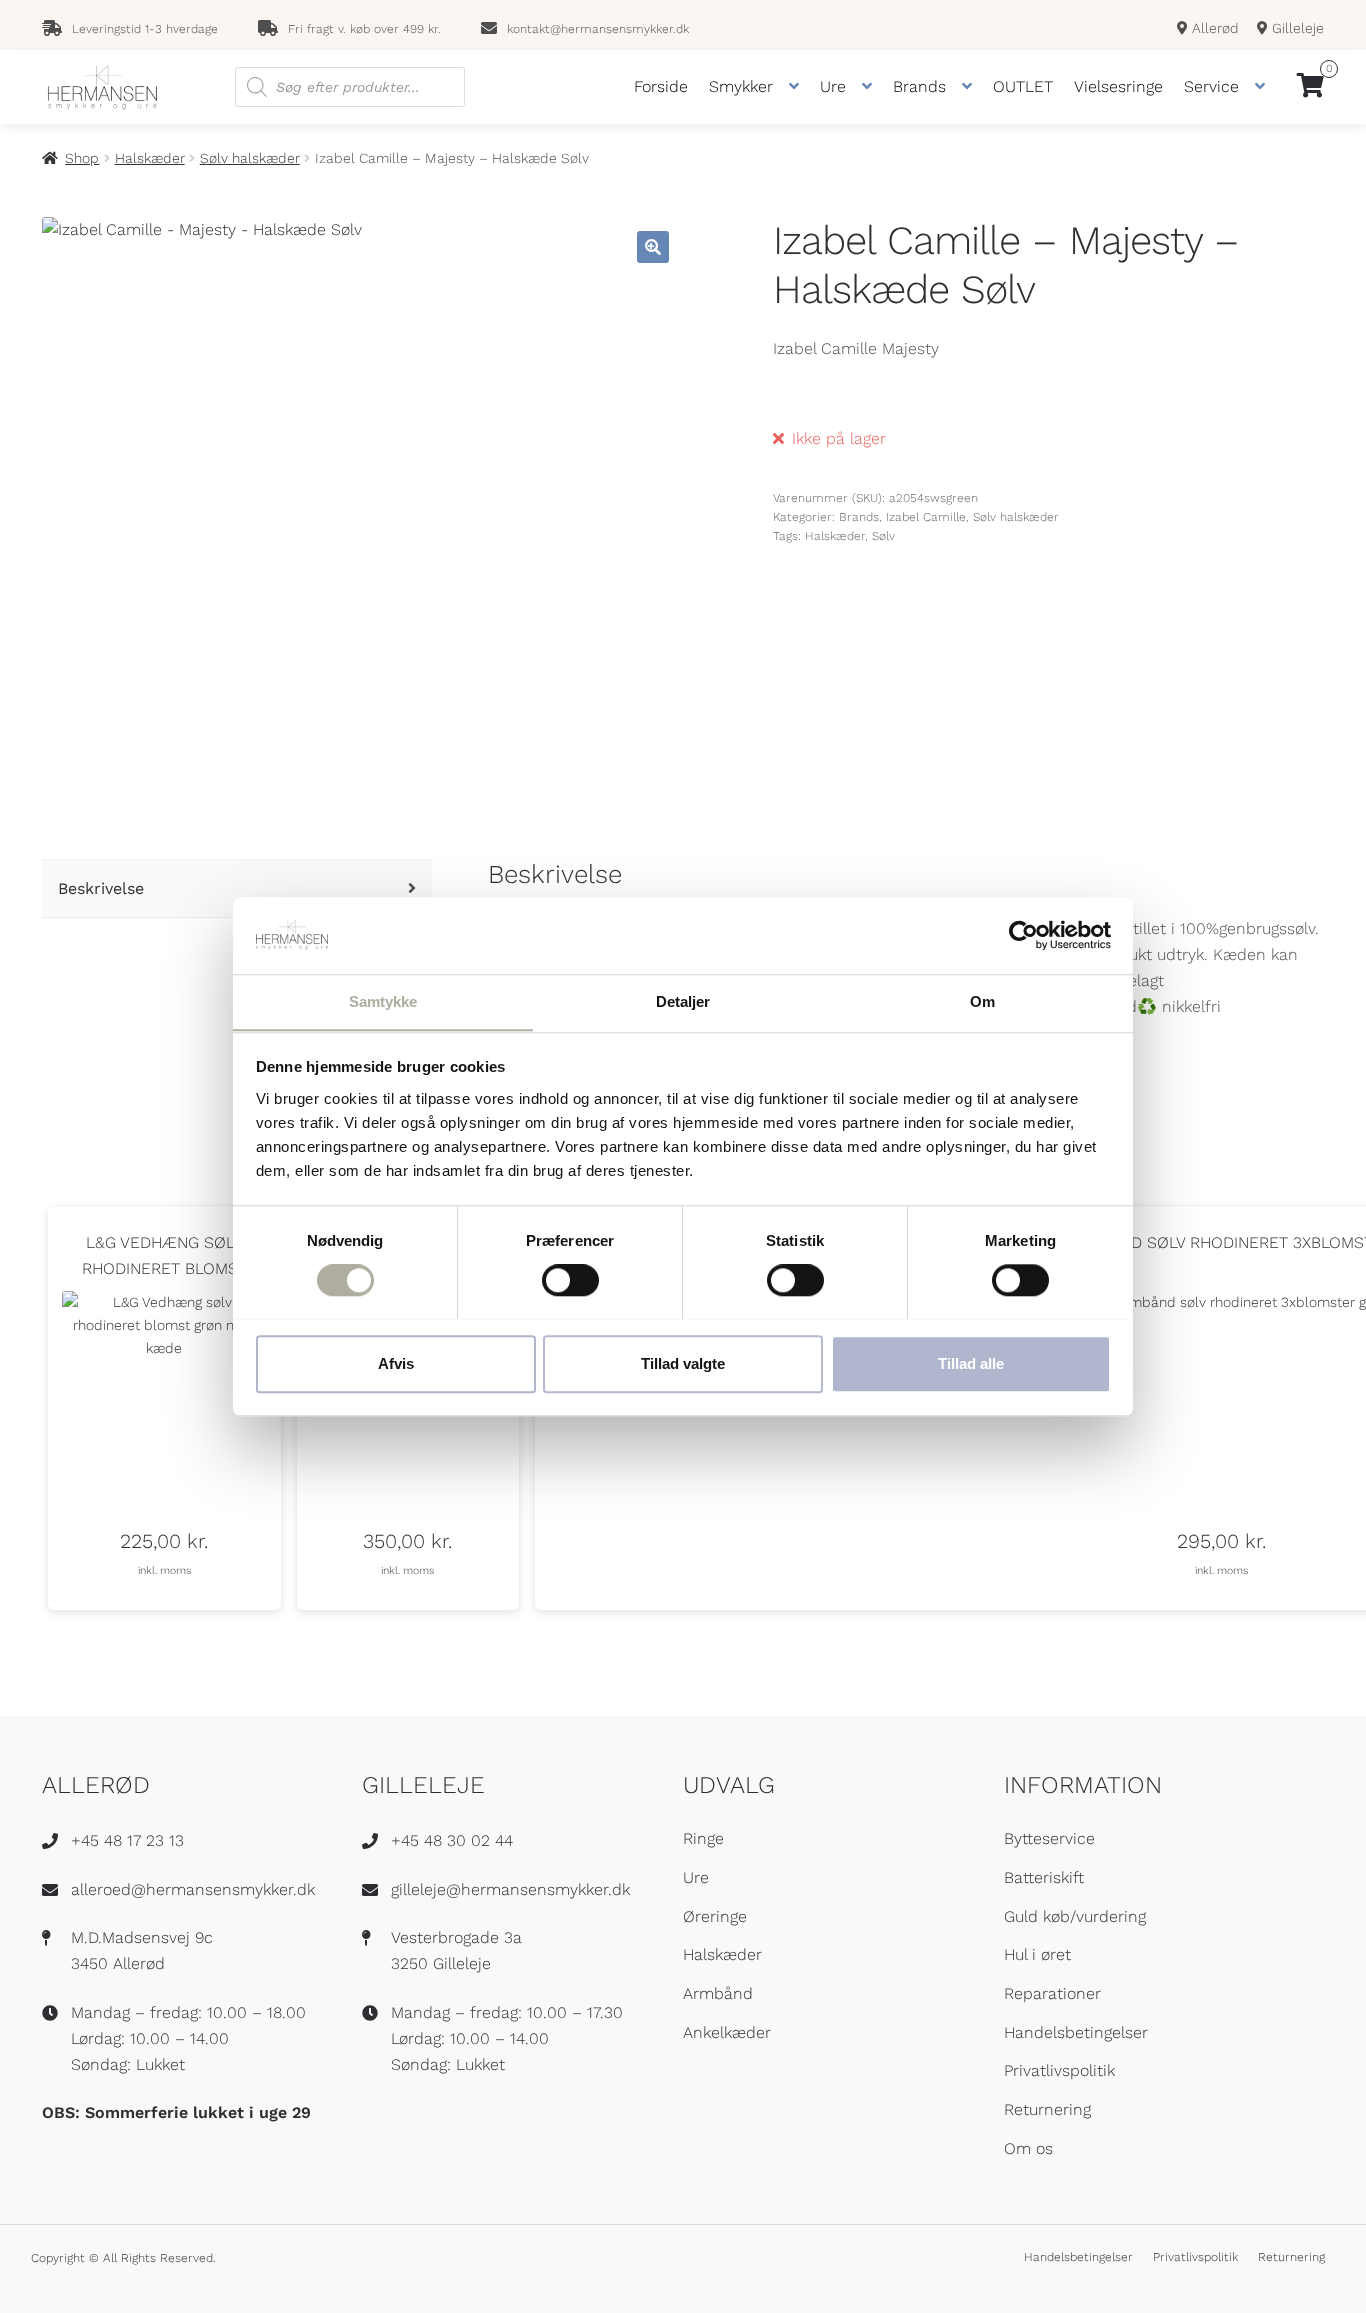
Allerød (1213, 28)
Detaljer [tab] (683, 1001)
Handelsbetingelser (1076, 2032)
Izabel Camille (926, 517)
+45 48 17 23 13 (127, 1840)
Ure (833, 86)
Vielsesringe (1118, 86)
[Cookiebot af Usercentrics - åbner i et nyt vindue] (1023, 935)
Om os (1028, 2148)
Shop (82, 158)
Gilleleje (1296, 28)
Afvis (396, 1362)
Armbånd (718, 1993)
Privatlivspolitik (1059, 2070)
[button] (653, 247)
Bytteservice (1049, 1838)
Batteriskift (1044, 1877)
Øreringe (715, 1916)
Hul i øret (1037, 1954)
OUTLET (1023, 86)
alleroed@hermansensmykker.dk (193, 1889)
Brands (919, 86)
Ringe (703, 1838)
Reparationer (1052, 1993)
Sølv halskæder (250, 158)
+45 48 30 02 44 (452, 1840)
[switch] (570, 1280)
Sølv (883, 536)
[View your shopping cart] (1310, 87)
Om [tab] (982, 1001)
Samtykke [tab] (383, 1001)
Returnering (1047, 2109)
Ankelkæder (727, 2032)
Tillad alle (971, 1362)
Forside (661, 86)
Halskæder (150, 158)
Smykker (741, 86)
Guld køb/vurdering (1075, 1916)
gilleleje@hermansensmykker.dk (510, 1889)
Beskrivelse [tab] (101, 888)
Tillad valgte (683, 1362)
